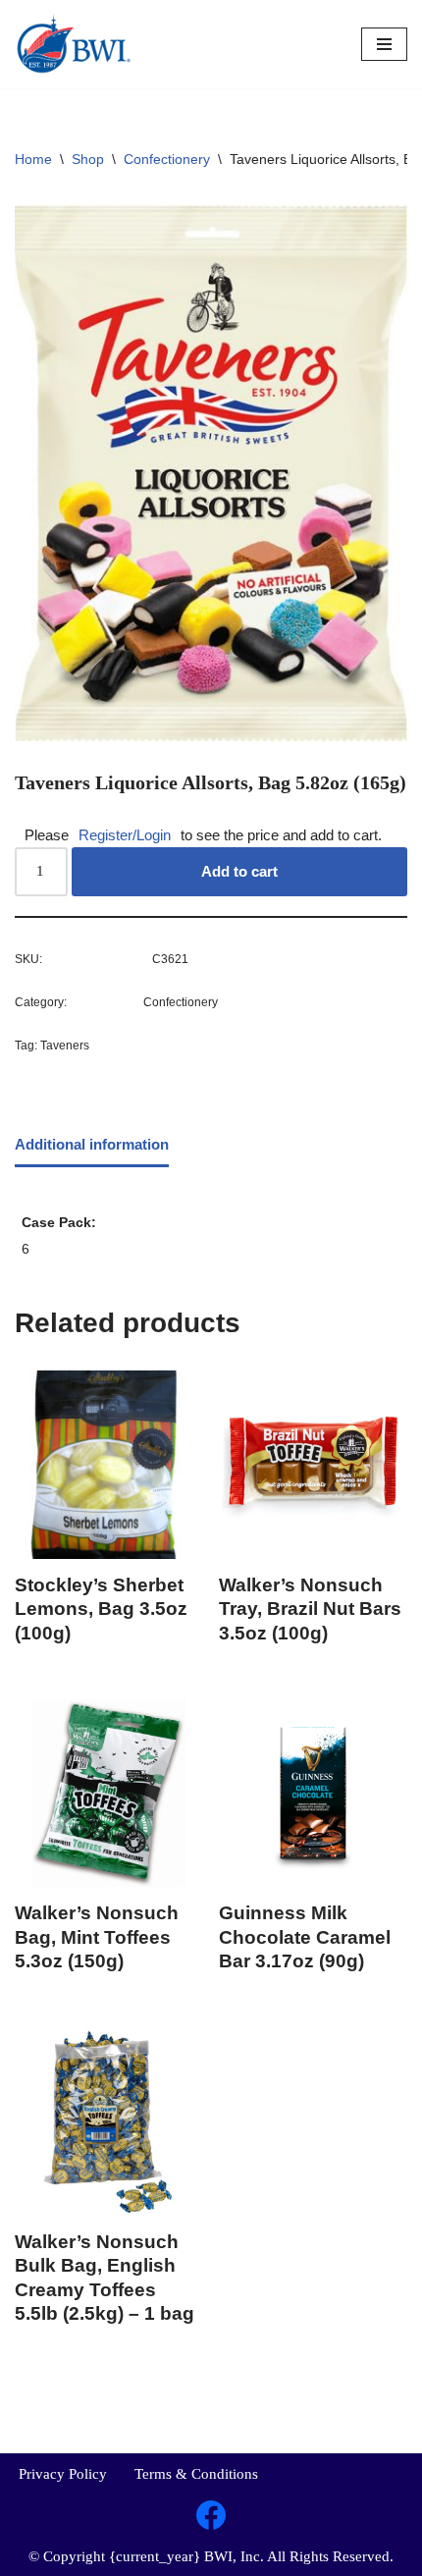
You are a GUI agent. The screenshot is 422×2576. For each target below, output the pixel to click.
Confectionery (167, 159)
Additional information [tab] (92, 1144)
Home (33, 159)
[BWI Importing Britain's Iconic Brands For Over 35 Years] (74, 44)
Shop (88, 159)
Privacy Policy (63, 2474)
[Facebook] (211, 2515)
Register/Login (125, 835)
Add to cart (239, 871)
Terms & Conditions (196, 2474)
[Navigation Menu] (384, 44)
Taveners (65, 1046)
